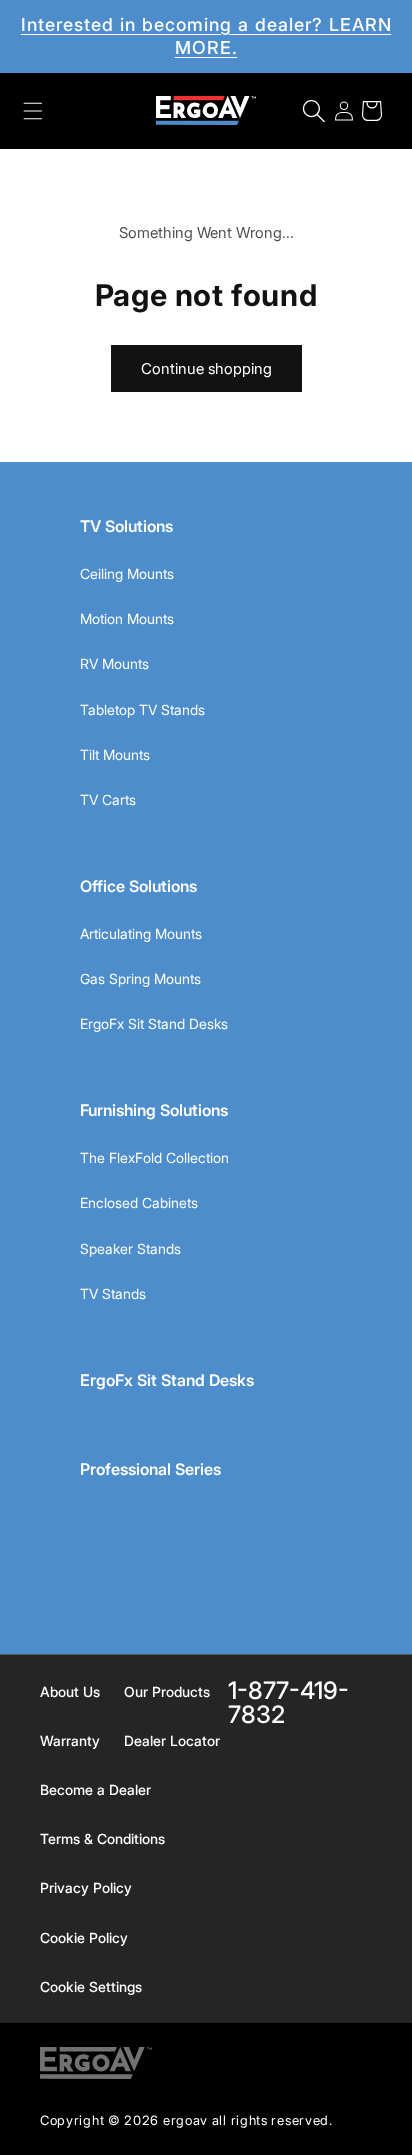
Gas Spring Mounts (140, 978)
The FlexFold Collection (154, 1157)
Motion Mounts (127, 618)
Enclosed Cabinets (139, 1202)
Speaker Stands (130, 1248)
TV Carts (108, 799)
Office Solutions (138, 886)
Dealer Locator (172, 1740)
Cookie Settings (91, 1986)
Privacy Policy (86, 1887)
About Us (70, 1691)
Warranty (70, 1740)
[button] (33, 111)
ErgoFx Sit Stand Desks (154, 1023)
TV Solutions (126, 526)
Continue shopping (206, 368)
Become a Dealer (95, 1789)
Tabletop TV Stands (142, 709)
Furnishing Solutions (154, 1110)
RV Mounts (114, 663)
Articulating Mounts (141, 933)
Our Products (167, 1691)
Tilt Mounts (115, 754)
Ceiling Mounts (127, 573)
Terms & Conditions (102, 1838)
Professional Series (150, 1469)
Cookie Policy (84, 1937)
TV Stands (113, 1293)
